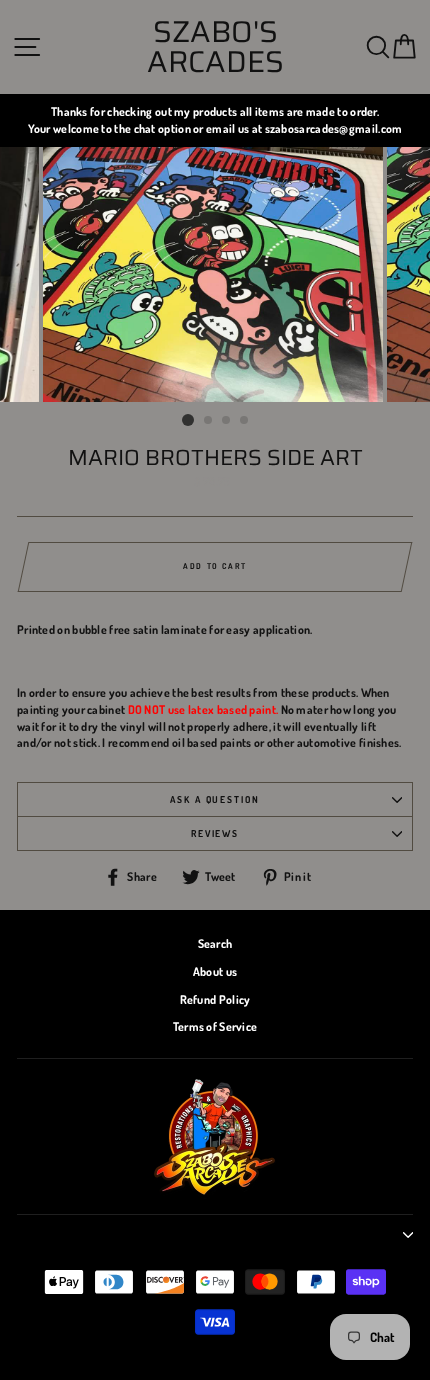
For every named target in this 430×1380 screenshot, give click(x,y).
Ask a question (215, 799)
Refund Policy (215, 999)
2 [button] (209, 421)
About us (215, 971)
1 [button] (188, 420)
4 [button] (245, 421)
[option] (215, 120)
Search (215, 943)
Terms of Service (215, 1026)
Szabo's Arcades (215, 47)
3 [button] (227, 421)
